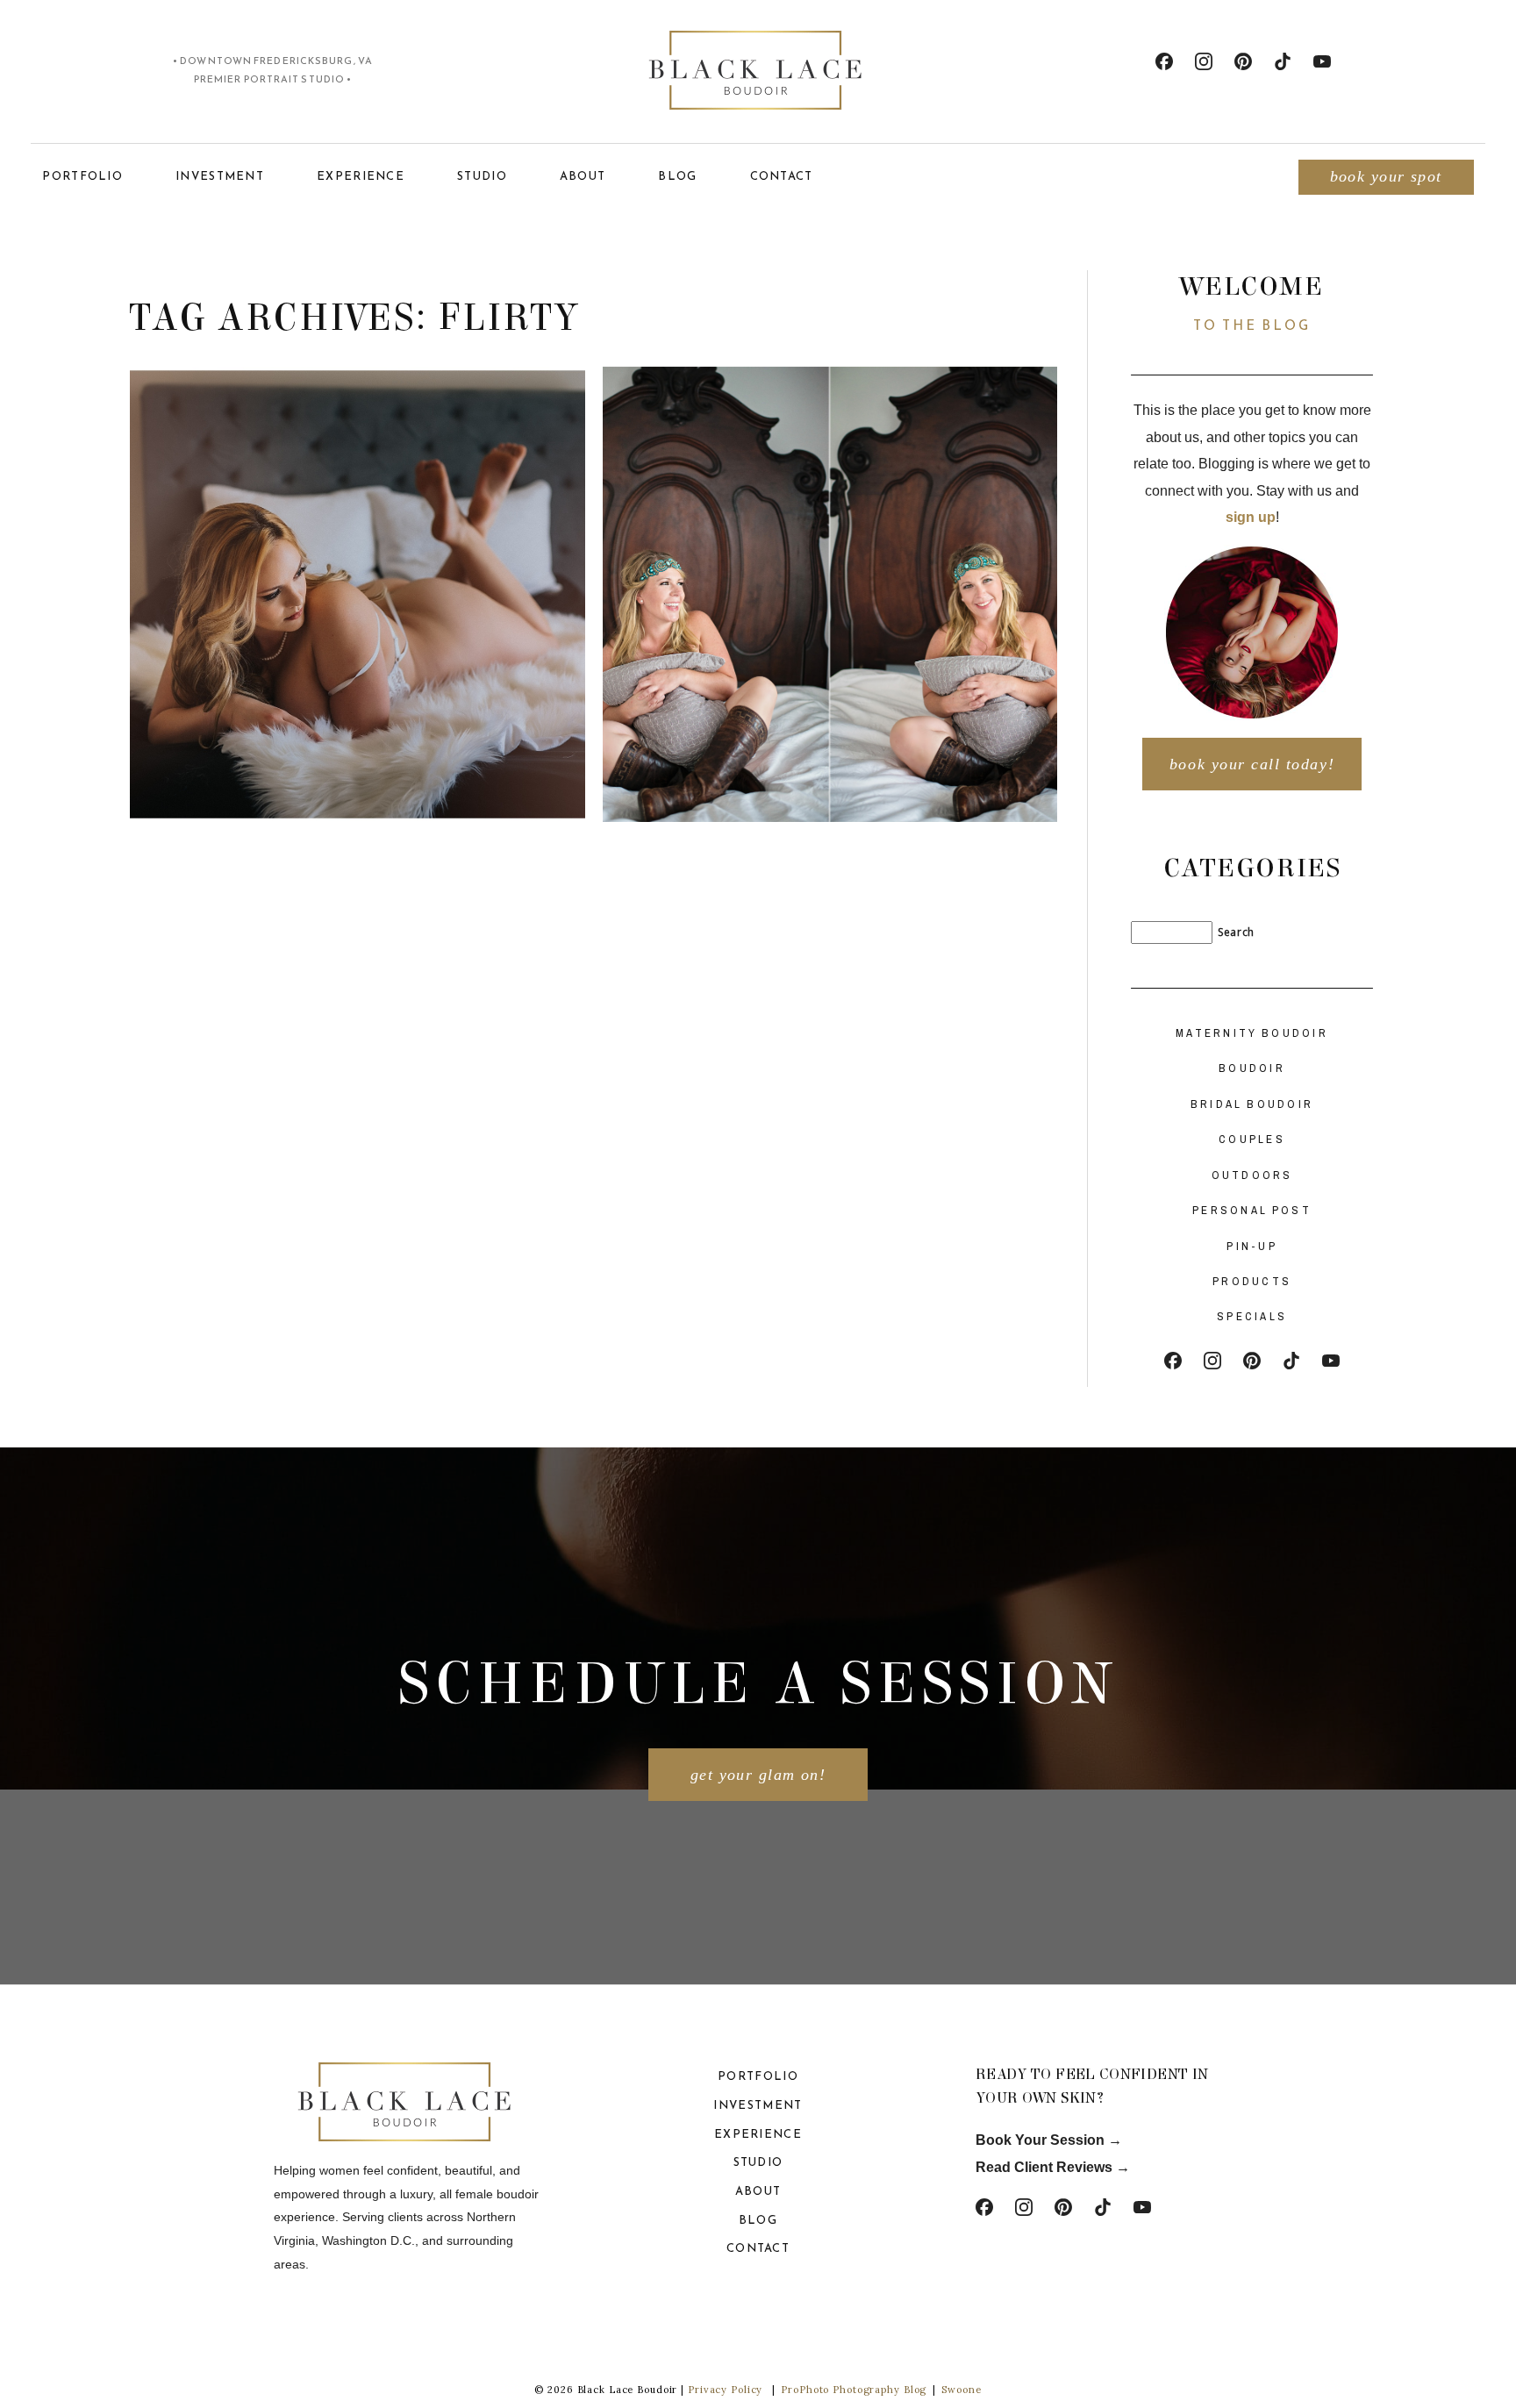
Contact (782, 176)
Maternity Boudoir (1252, 1033)
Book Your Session (1042, 2140)
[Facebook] (1164, 61)
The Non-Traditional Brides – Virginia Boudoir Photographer (355, 521)
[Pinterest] (1243, 61)
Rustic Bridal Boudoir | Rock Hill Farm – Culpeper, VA (827, 533)
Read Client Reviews (1044, 2167)
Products (1252, 1281)
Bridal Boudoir (1252, 1104)
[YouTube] (1322, 61)
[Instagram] (1204, 61)
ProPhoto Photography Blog (854, 2390)
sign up (1251, 517)
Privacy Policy (725, 2390)
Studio (482, 176)
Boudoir (1252, 1068)
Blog (677, 176)
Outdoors (1252, 1175)
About (583, 176)
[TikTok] (1283, 61)
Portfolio (82, 176)
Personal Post (1252, 1210)
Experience (361, 176)
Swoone (961, 2390)
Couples (1252, 1139)
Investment (220, 176)
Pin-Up (1252, 1246)
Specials (1252, 1316)
